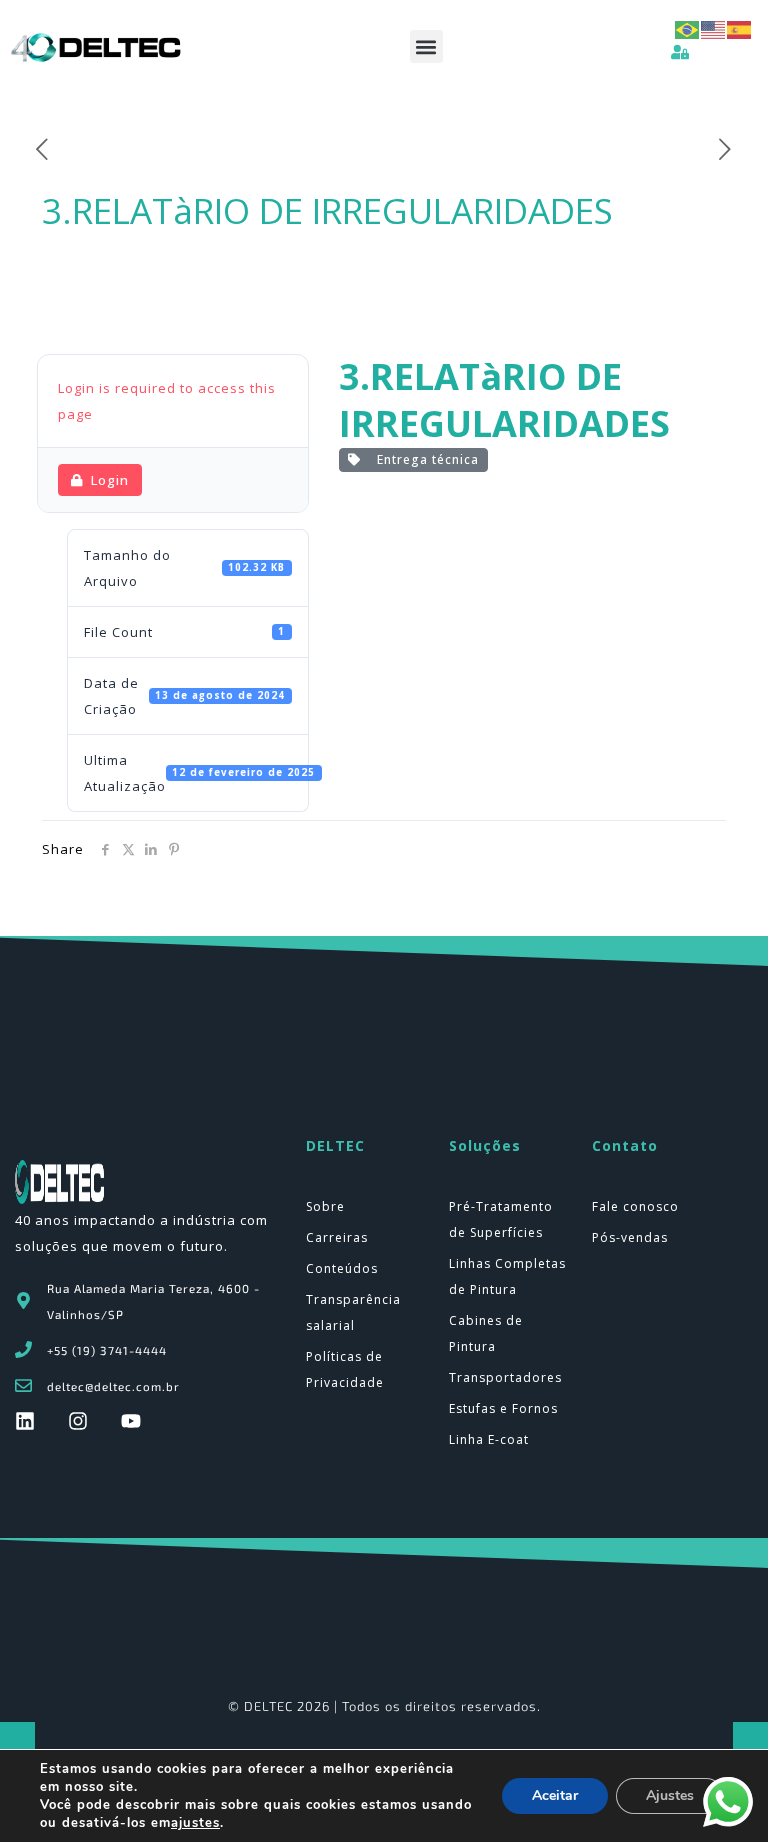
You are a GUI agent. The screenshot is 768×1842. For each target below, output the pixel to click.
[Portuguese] (688, 28)
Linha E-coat (489, 1439)
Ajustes (670, 1795)
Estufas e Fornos (503, 1408)
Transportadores (505, 1377)
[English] (714, 28)
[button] (426, 46)
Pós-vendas (630, 1237)
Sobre (325, 1206)
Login (110, 480)
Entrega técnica (424, 459)
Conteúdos (342, 1268)
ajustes (195, 1823)
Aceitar (555, 1795)
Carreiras (337, 1237)
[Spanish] (740, 28)
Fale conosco (635, 1206)
